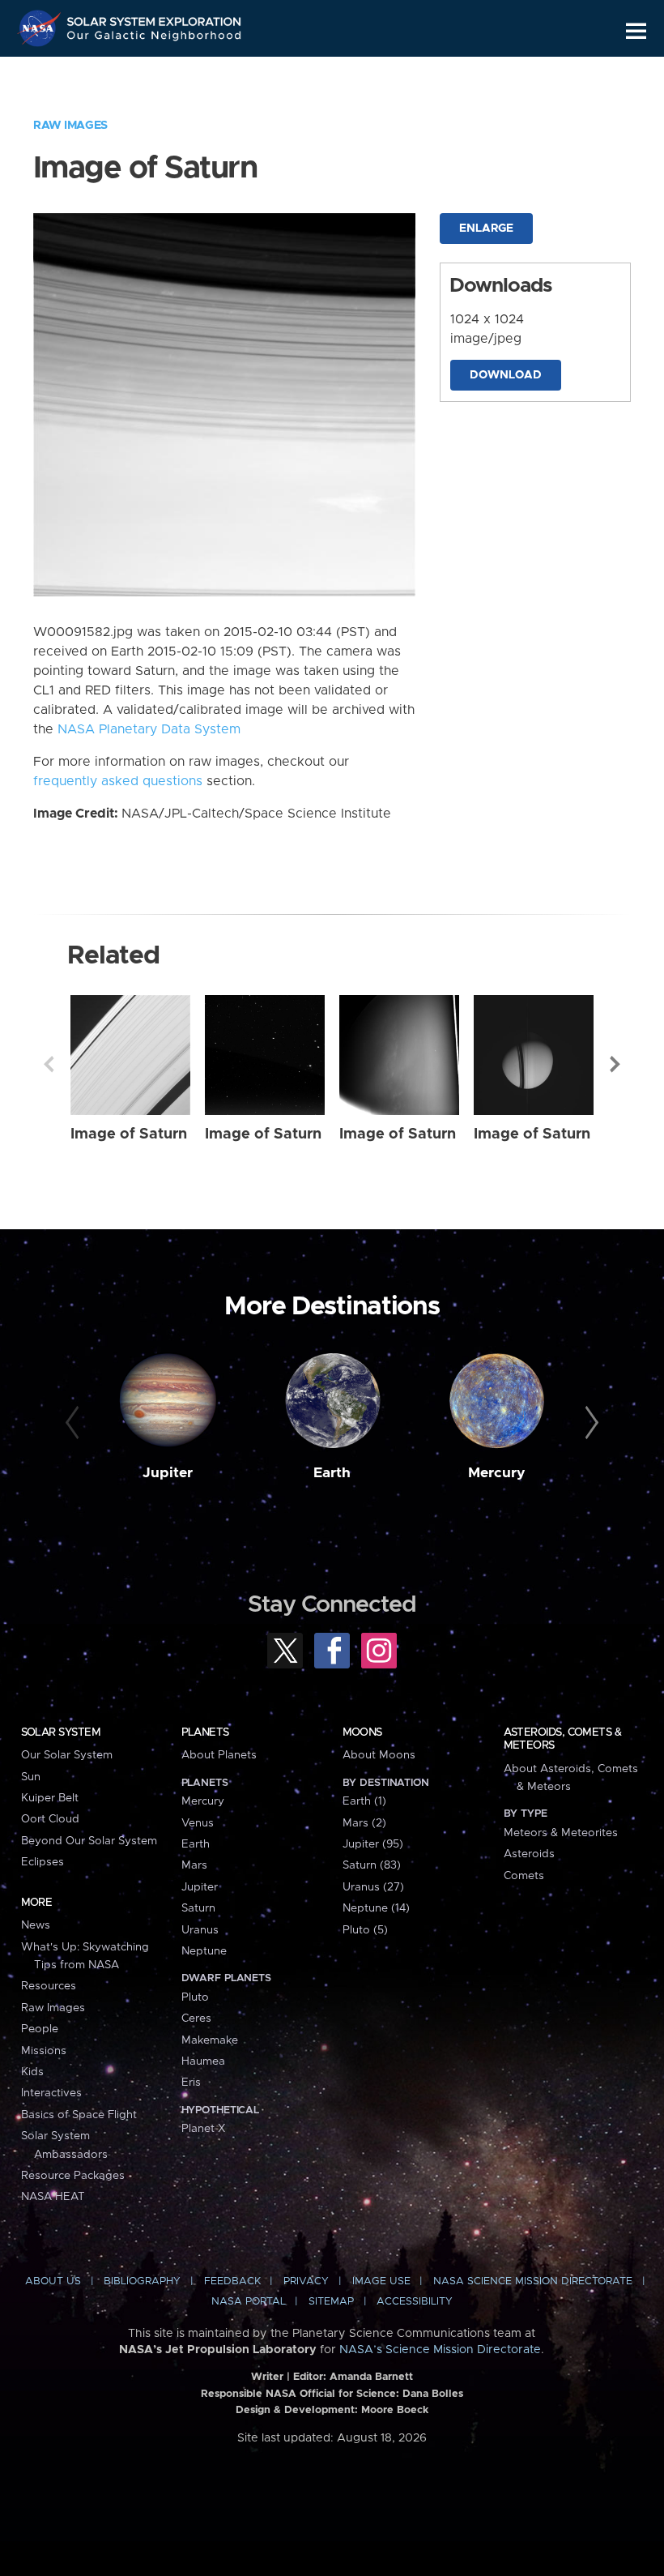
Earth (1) (364, 1801)
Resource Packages (73, 2176)
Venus (198, 1823)
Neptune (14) (376, 1908)
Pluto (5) (365, 1930)
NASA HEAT (53, 2197)
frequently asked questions (118, 781)
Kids (32, 2072)
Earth (332, 1473)
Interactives (51, 2093)
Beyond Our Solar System (89, 1841)
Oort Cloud (50, 1819)
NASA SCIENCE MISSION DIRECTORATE (533, 2281)
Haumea (203, 2061)
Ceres (196, 2019)
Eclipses (43, 1862)
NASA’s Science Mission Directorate (440, 2350)
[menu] (636, 31)
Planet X (203, 2129)
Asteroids (529, 1854)
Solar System (61, 1732)
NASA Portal (249, 2302)
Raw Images (70, 126)
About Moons (379, 1755)
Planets (205, 1732)
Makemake (210, 2040)
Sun (31, 1777)
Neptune (204, 1951)
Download (506, 375)
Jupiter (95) (373, 1844)
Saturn (198, 1908)
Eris (191, 2083)
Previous (49, 1064)
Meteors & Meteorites (561, 1833)
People (40, 2029)
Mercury (497, 1473)
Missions (44, 2051)
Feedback (232, 2281)
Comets (524, 1876)
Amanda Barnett (371, 2377)
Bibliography (142, 2281)
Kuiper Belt (50, 1798)
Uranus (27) (373, 1887)
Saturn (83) (372, 1865)
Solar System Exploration (155, 18)
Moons (362, 1732)
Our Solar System (67, 1755)
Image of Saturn (129, 1134)
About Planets (219, 1755)
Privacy (306, 2281)
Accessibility (415, 2302)
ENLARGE (486, 229)
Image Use (381, 2281)
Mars (194, 1865)
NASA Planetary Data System (149, 729)
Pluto (195, 1997)
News (36, 1925)
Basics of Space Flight (79, 2115)
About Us (53, 2281)
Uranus (200, 1930)
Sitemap (331, 2302)
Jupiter (168, 1473)
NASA (41, 28)
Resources (49, 1986)
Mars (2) (364, 1823)
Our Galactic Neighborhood (155, 38)
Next (615, 1064)
